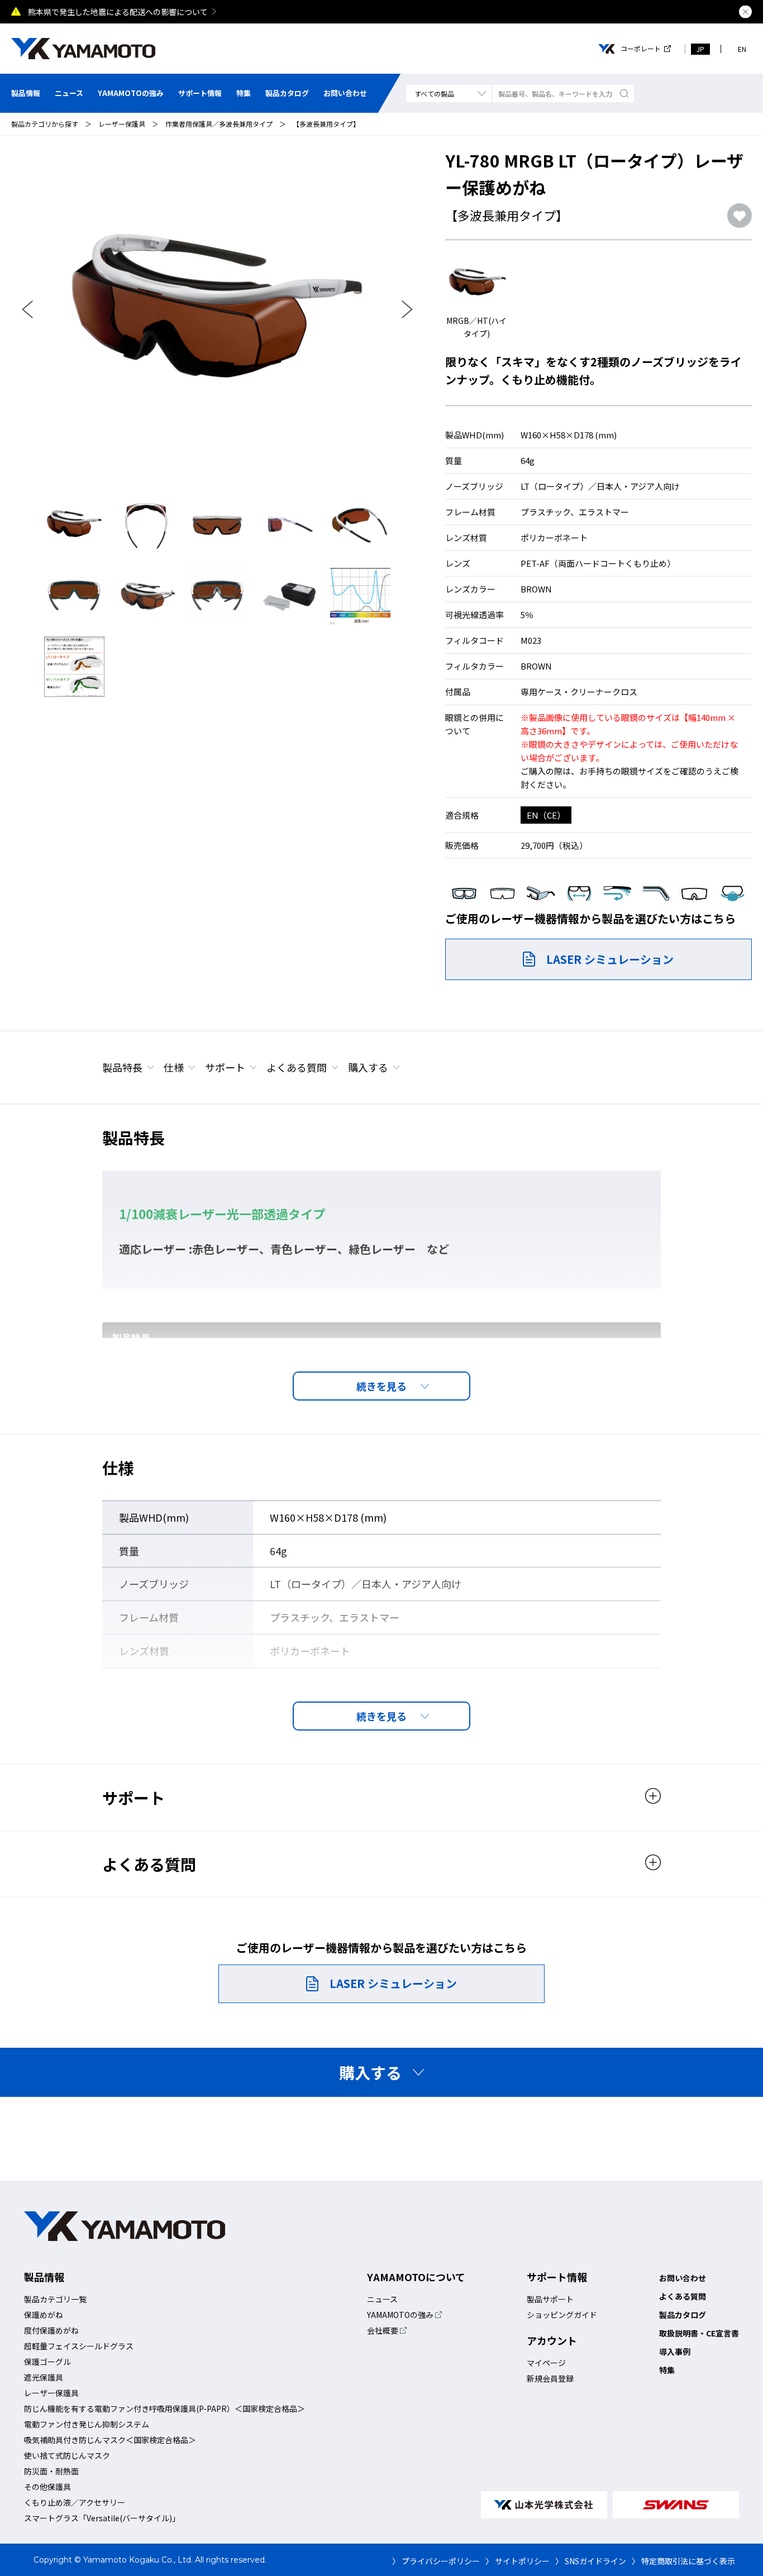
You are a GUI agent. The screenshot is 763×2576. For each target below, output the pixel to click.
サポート (225, 1067)
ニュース (69, 93)
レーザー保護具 (122, 124)
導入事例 (675, 2352)
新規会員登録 (550, 2378)
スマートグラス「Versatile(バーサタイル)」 (102, 2518)
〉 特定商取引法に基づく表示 (683, 2561)
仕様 (174, 1067)
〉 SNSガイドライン (591, 2561)
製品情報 (26, 93)
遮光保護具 (44, 2377)
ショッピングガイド (562, 2315)
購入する (368, 1067)
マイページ (546, 2363)
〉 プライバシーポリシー (436, 2561)
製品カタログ (287, 93)
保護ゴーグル (47, 2362)
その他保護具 (47, 2487)
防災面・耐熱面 (51, 2471)
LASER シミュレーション (610, 959)
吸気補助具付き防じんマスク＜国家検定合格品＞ (110, 2440)
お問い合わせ (345, 93)
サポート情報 (200, 93)
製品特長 (122, 1067)
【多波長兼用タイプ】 (326, 124)
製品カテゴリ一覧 (55, 2299)
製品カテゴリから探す (45, 124)
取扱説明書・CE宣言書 (699, 2333)
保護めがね (44, 2315)
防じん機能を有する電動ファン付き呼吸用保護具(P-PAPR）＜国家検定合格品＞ (164, 2408)
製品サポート (550, 2299)
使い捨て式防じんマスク (67, 2455)
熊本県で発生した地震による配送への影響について (118, 12)
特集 (244, 93)
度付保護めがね (51, 2330)
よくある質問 (297, 1067)
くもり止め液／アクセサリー (75, 2502)
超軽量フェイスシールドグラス (79, 2346)
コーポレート (641, 49)
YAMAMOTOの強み (131, 93)
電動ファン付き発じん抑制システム (87, 2424)
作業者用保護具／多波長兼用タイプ (219, 124)
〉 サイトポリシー (518, 2561)
